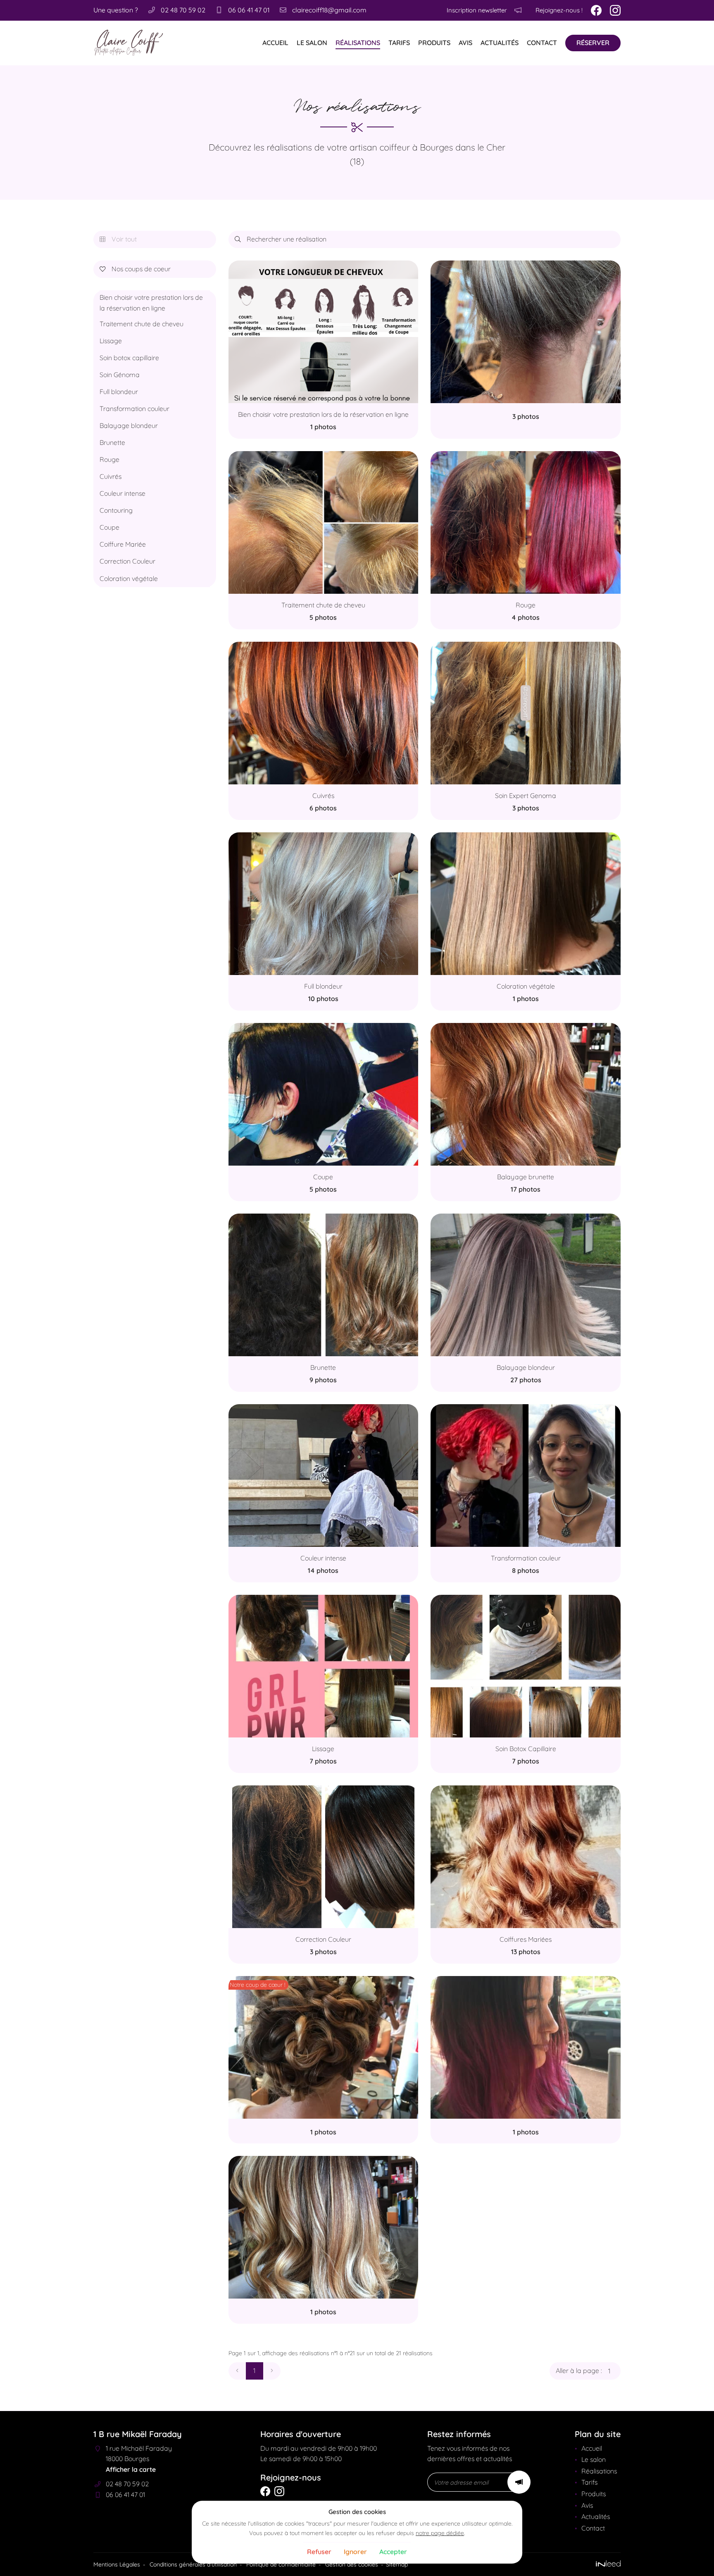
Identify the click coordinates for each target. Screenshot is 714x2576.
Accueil (275, 43)
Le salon (312, 43)
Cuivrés (111, 476)
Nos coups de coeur (135, 269)
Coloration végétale (129, 578)
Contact (542, 43)
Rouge (109, 459)
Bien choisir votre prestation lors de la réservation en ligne (151, 303)
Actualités (500, 43)
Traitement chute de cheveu (142, 324)
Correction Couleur (127, 561)
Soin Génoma (120, 375)
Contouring (116, 510)
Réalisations (358, 43)
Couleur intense (123, 493)
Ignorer (355, 2552)
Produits (434, 43)
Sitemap (397, 2564)
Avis (465, 43)
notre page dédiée (440, 2533)
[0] (237, 2371)
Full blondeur (119, 392)
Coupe (109, 527)
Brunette (112, 442)
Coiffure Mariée (123, 544)
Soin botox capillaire (129, 358)
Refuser (319, 2552)
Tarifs (399, 43)
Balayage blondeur (129, 425)
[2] (272, 2371)
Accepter (393, 2552)
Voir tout (118, 239)
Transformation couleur (134, 409)
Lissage (111, 341)
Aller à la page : (579, 2370)
